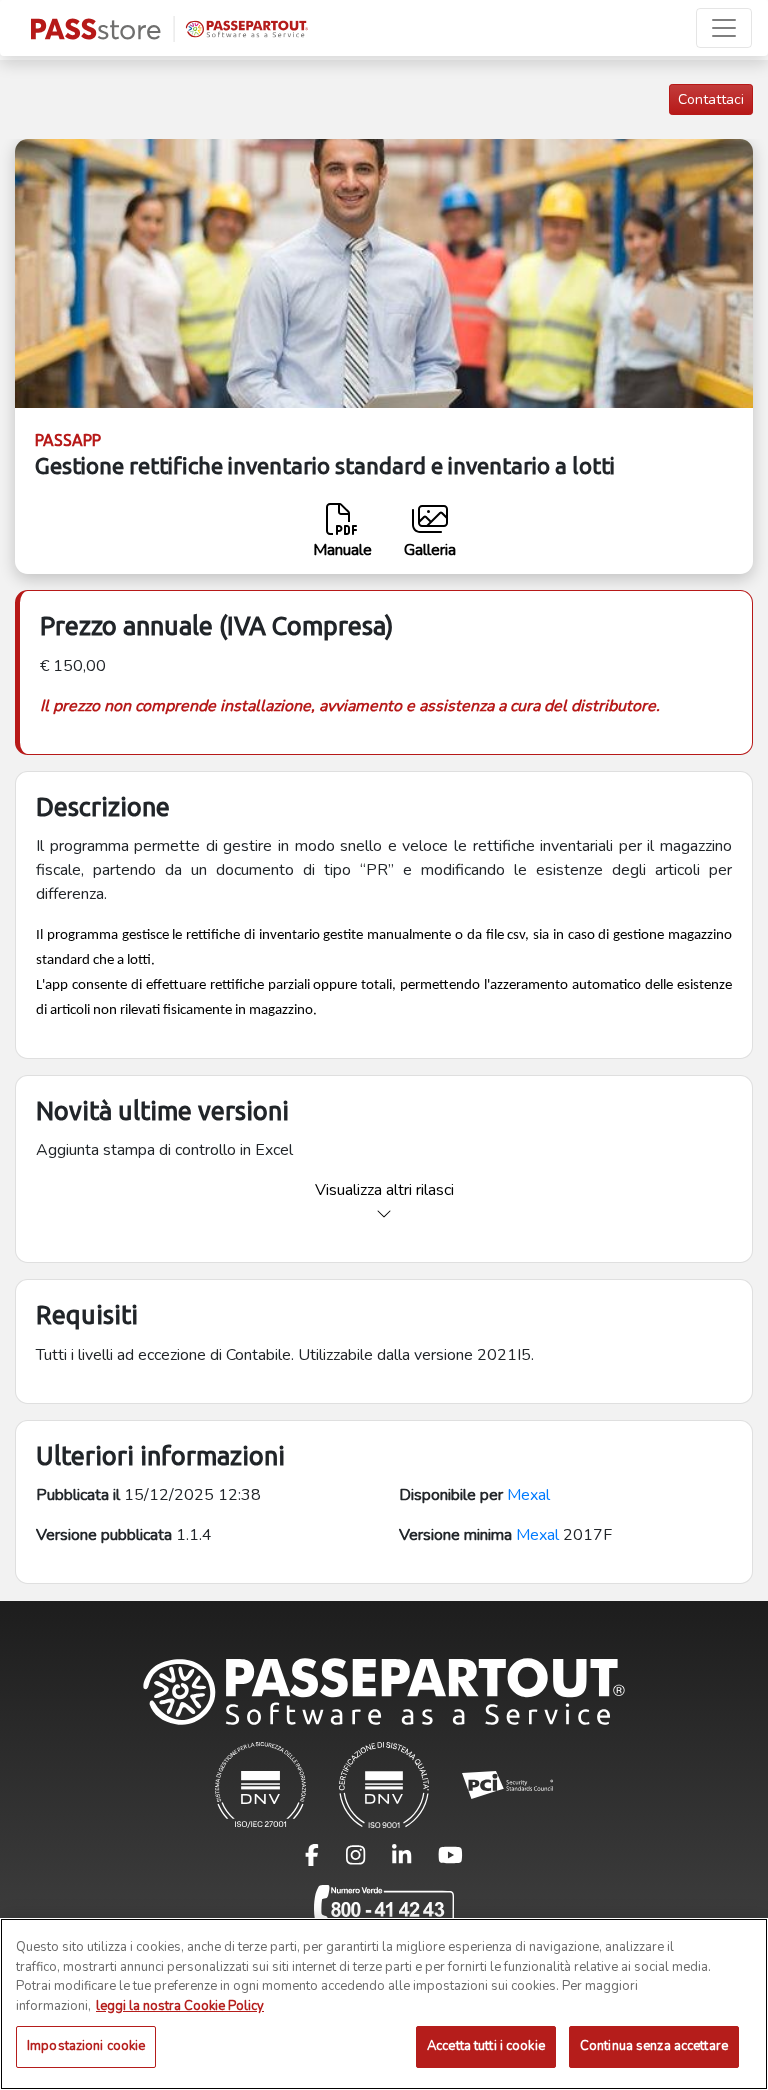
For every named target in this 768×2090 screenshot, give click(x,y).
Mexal (528, 1495)
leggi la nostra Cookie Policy (180, 2006)
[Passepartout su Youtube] (450, 1859)
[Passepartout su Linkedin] (413, 1859)
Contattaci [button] (711, 99)
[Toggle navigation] (724, 28)
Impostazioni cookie (86, 2046)
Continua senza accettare (654, 2046)
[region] (384, 2004)
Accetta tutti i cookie (486, 2046)
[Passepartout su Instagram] (367, 1859)
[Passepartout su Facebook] (324, 1859)
